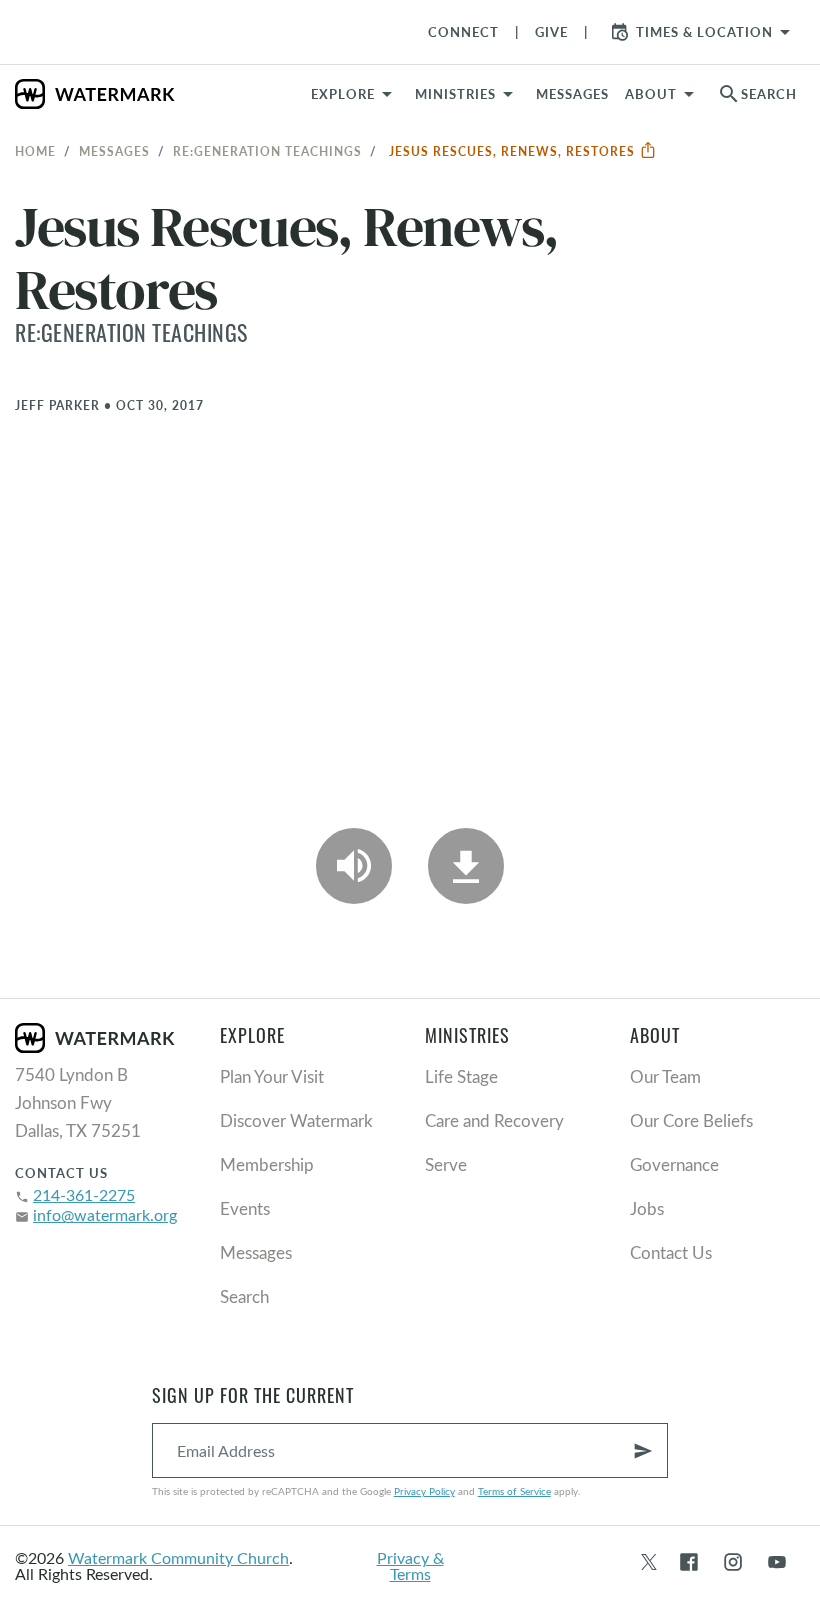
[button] (467, 94)
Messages (114, 151)
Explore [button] (343, 94)
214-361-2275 (84, 1194)
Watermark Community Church (178, 1557)
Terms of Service (514, 1491)
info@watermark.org (105, 1214)
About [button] (651, 94)
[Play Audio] (354, 866)
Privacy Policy (424, 1491)
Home (35, 151)
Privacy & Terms (410, 1565)
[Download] (466, 866)
